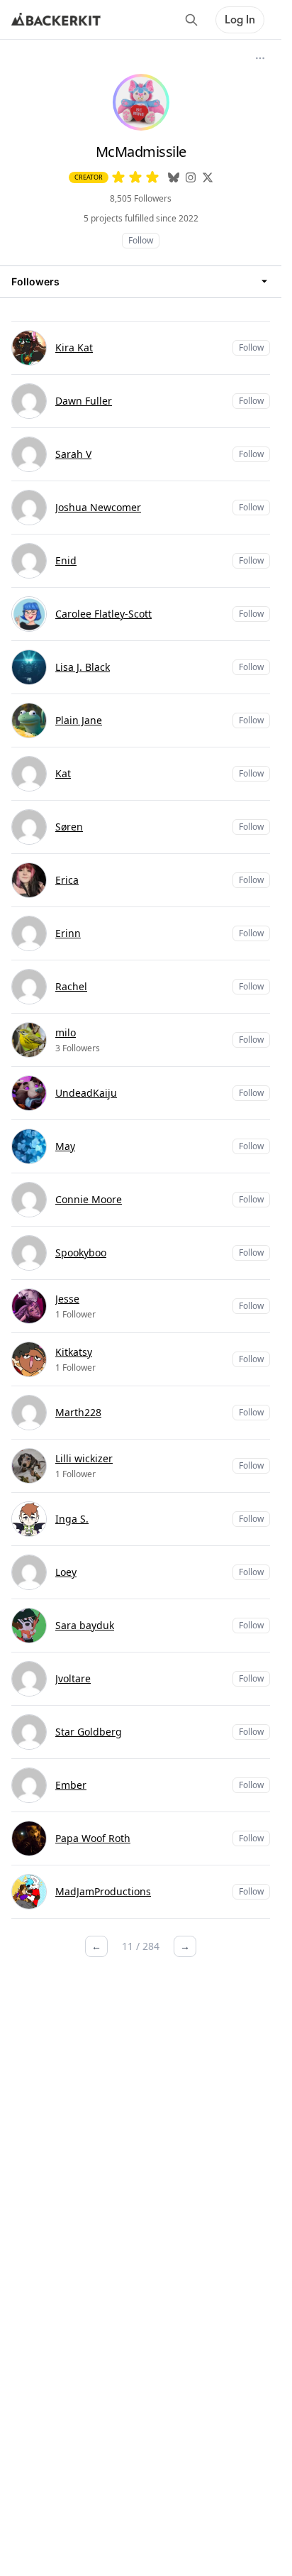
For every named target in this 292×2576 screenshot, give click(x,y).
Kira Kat (74, 347)
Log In (240, 20)
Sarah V (73, 454)
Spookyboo (81, 1253)
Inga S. (72, 1519)
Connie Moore (89, 1199)
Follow (141, 240)
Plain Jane (79, 720)
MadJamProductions (103, 1891)
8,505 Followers (141, 198)
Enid (66, 560)
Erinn (68, 933)
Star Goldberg (89, 1732)
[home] (56, 20)
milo (66, 1032)
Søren (69, 827)
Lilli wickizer (84, 1458)
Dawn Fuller (84, 401)
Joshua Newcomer (98, 507)
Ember (71, 1785)
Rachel (71, 986)
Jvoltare (73, 1678)
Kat (63, 773)
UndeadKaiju (86, 1093)
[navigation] (141, 281)
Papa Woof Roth (93, 1838)
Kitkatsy (74, 1352)
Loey (66, 1572)
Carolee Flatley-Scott (103, 614)
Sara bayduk (85, 1625)
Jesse (67, 1299)
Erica (67, 880)
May (65, 1146)
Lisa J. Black (83, 667)
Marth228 (78, 1412)
